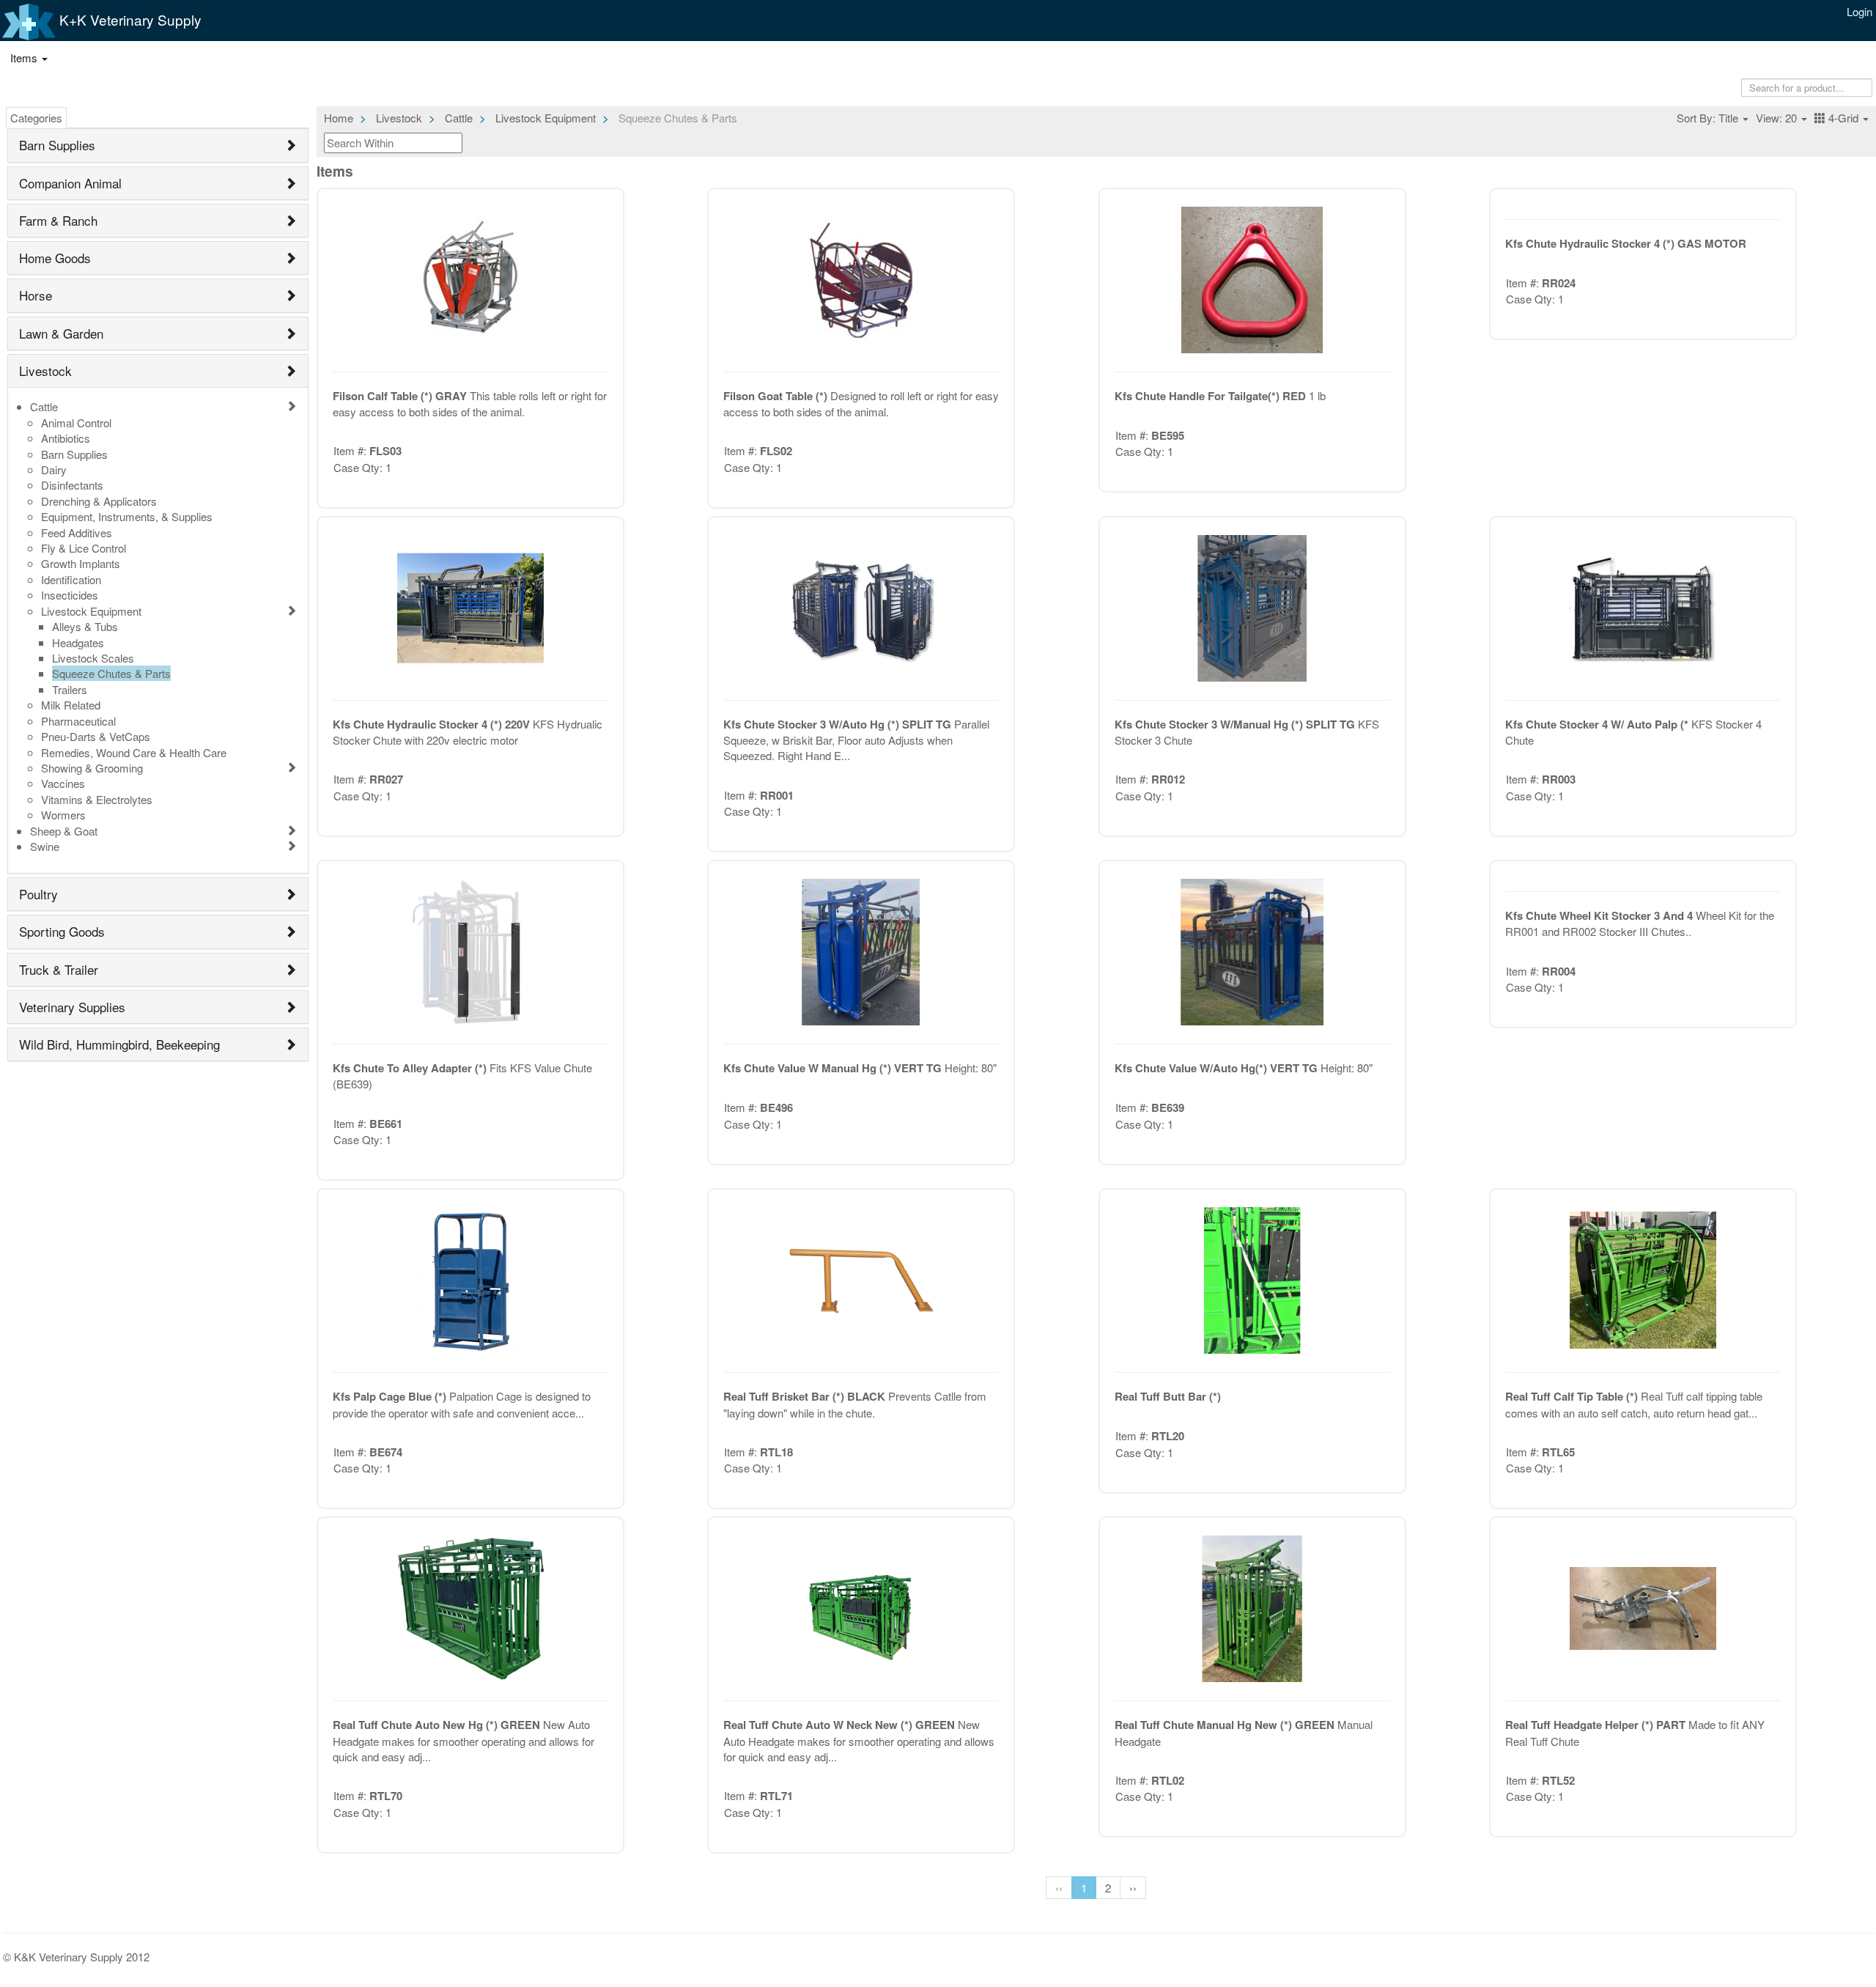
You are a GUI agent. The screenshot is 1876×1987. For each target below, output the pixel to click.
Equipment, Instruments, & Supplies (127, 516)
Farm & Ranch (58, 220)
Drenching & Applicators (99, 501)
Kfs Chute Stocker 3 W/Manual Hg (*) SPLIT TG (1236, 724)
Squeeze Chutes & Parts (111, 673)
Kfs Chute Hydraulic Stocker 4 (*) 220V (433, 724)
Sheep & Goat (64, 831)
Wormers (63, 815)
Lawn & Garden (61, 333)
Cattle (44, 406)
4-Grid (1843, 118)
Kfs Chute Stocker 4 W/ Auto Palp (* (1598, 724)
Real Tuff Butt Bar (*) (1168, 1396)
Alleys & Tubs (85, 626)
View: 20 (1778, 118)
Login (1860, 11)
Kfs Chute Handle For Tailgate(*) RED (1212, 396)
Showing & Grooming (92, 768)
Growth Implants (81, 563)
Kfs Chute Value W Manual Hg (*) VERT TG (834, 1068)
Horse (36, 295)
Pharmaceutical (78, 721)
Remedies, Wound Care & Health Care (134, 752)
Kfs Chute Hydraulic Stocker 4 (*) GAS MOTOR (1626, 243)
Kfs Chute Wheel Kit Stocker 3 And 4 (1600, 915)
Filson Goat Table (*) (777, 396)
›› (1133, 1888)
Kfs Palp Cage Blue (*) (391, 1396)
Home (339, 118)
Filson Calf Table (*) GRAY (401, 396)
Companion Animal (70, 183)
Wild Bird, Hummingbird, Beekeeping (119, 1044)
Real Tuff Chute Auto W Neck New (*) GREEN (841, 1725)
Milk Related (71, 705)
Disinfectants (72, 485)
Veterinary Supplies (72, 1007)
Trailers (70, 689)
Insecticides (70, 595)
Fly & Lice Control (84, 548)
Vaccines (63, 783)
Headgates (78, 642)
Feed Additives (77, 532)
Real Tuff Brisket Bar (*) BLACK (806, 1396)
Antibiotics (66, 438)
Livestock (45, 371)
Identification (71, 579)
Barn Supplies (57, 145)
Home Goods (55, 258)
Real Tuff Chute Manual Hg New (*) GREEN (1226, 1725)
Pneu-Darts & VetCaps (96, 736)
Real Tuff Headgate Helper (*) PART (1597, 1725)
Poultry (38, 894)
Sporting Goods (62, 931)
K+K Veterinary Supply (129, 19)
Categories (36, 118)
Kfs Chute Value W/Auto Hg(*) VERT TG (1218, 1068)
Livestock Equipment (91, 611)
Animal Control (76, 423)
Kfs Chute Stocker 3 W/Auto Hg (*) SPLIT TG (839, 724)
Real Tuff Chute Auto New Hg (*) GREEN (438, 1725)
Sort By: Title (1709, 118)
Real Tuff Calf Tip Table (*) (1573, 1396)
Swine (45, 846)
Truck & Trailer (59, 969)
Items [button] (25, 58)
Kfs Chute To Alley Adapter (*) (411, 1068)
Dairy (54, 469)
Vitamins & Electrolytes (97, 799)
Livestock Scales (93, 658)
